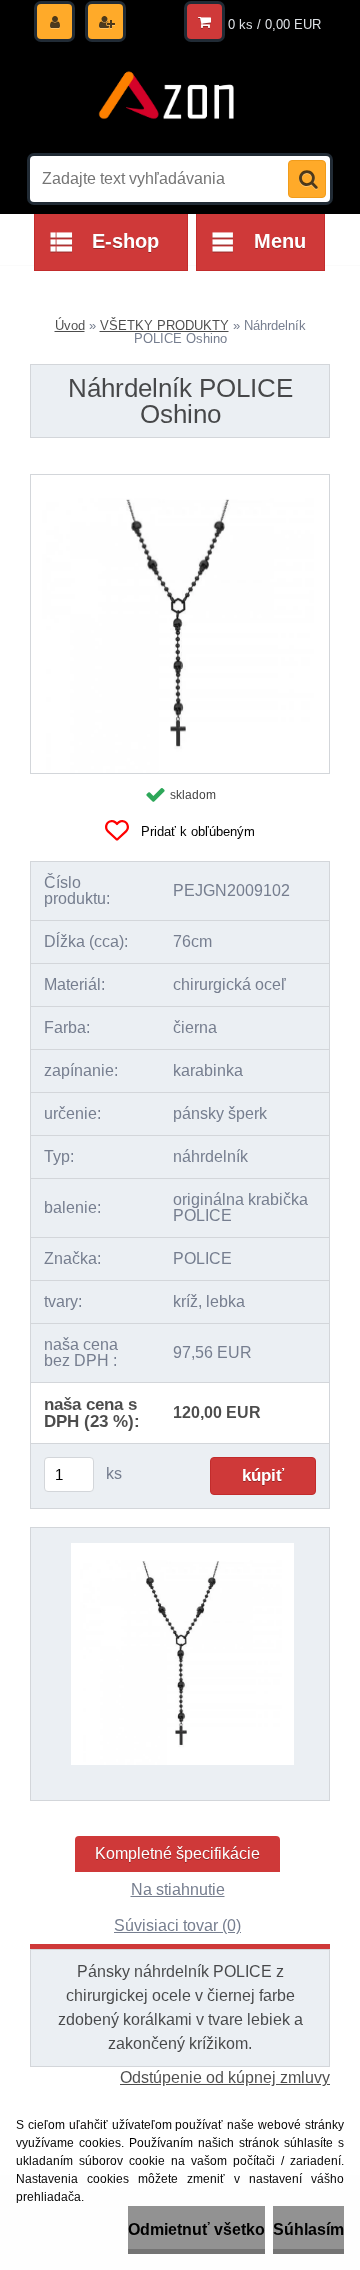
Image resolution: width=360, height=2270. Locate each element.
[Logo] (167, 98)
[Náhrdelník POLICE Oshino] (180, 482)
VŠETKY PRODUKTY (164, 325)
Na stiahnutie (178, 1889)
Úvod (70, 325)
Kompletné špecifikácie (177, 1853)
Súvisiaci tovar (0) (177, 1925)
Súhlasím (308, 2229)
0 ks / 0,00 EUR (274, 24)
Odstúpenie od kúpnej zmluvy (225, 2077)
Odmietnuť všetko (196, 2229)
